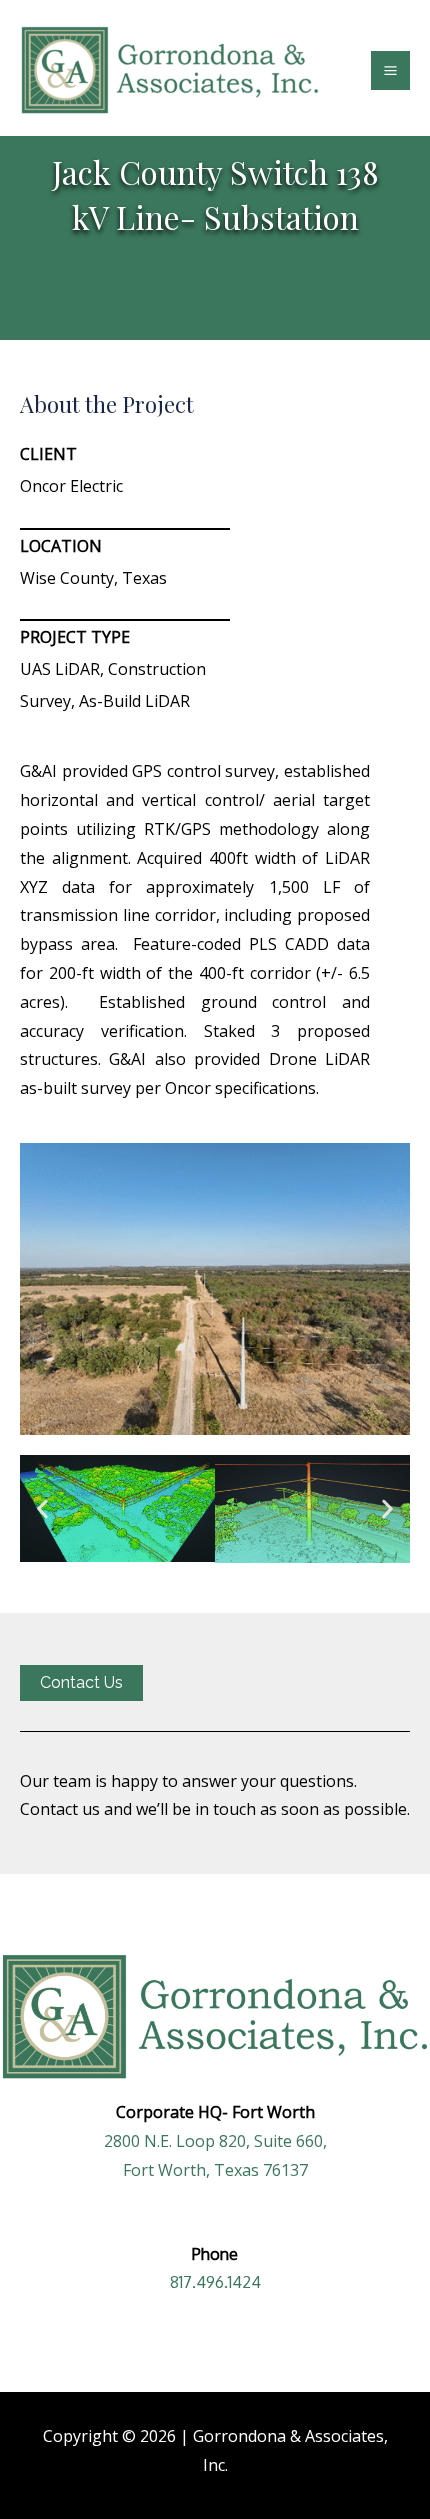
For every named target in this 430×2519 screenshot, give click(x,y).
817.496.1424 (215, 2282)
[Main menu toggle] (390, 70)
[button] (42, 1508)
